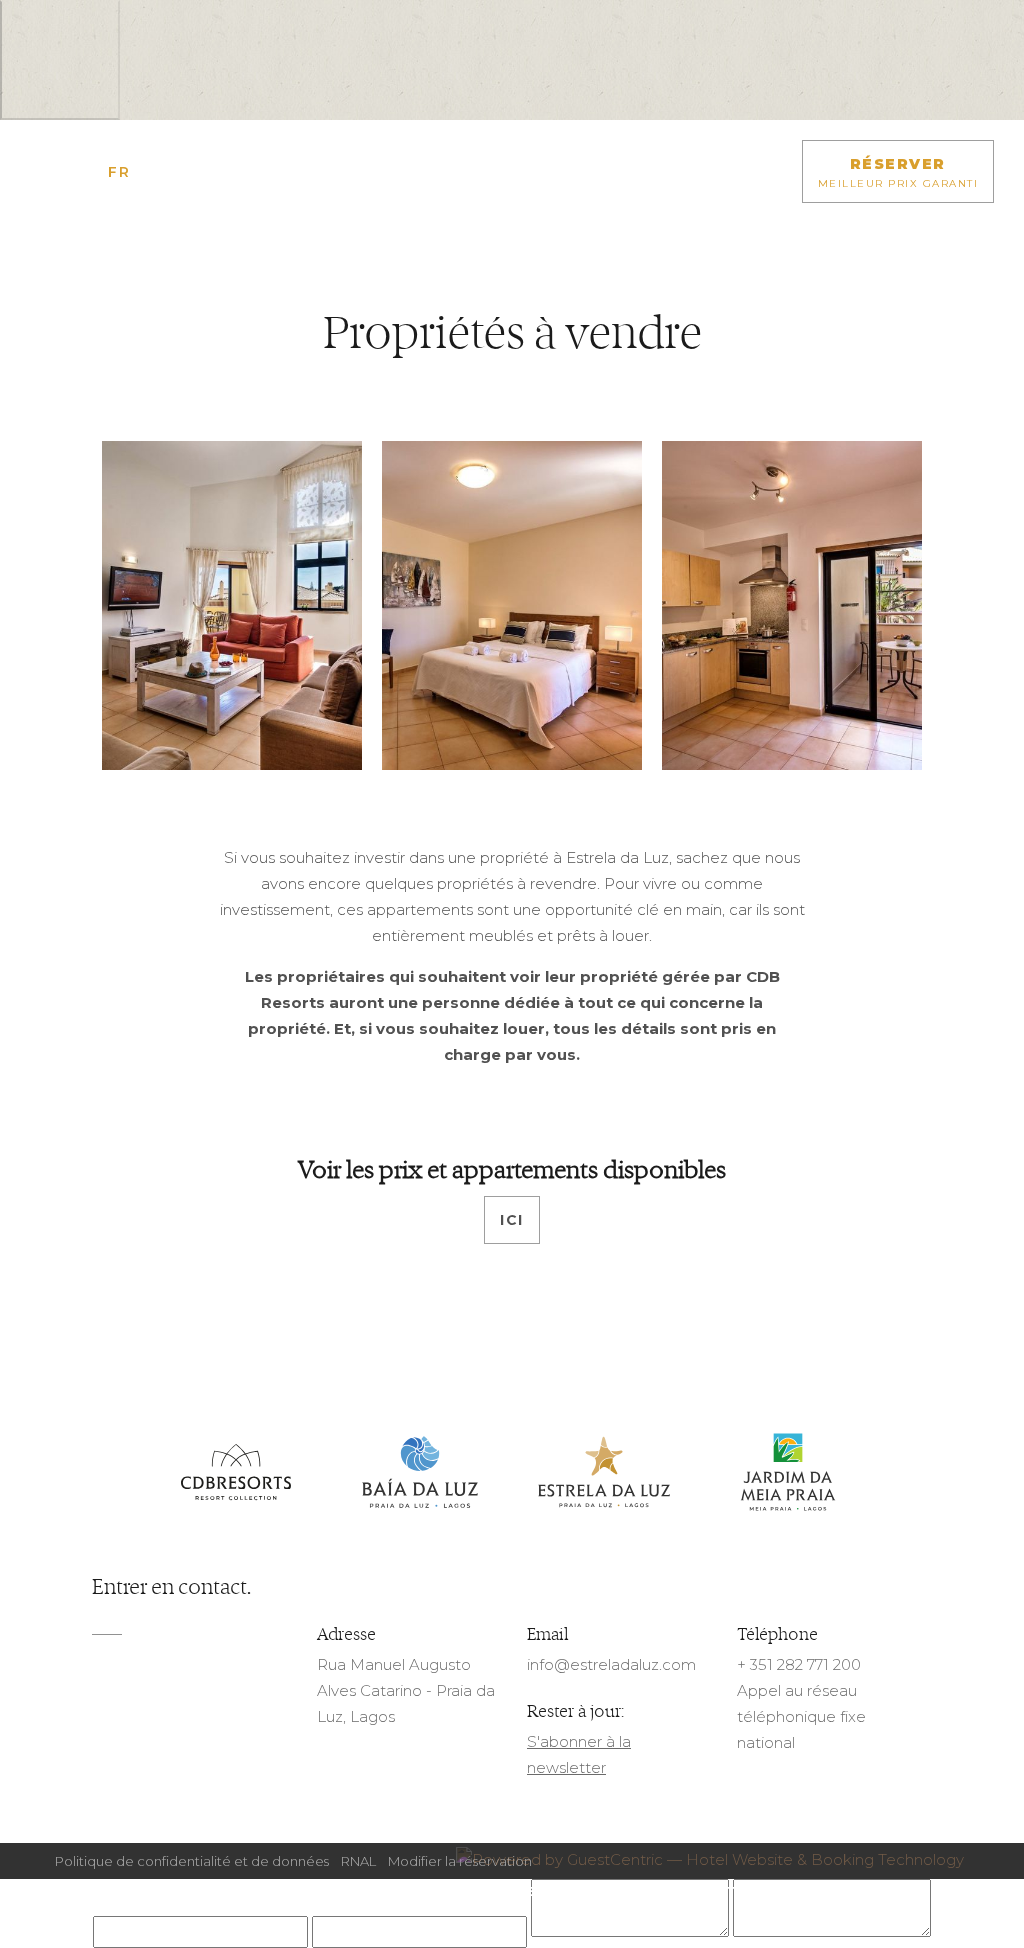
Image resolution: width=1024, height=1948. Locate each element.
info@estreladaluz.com (611, 1664)
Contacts (733, 1891)
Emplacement (625, 1891)
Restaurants (429, 1891)
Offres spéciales (297, 1891)
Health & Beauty (850, 1891)
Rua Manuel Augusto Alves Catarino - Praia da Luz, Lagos (406, 1690)
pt (174, 172)
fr (119, 172)
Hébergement (163, 1891)
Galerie (526, 1891)
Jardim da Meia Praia (788, 1473)
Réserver (898, 172)
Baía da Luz (420, 1473)
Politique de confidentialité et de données (192, 1861)
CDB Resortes (236, 1473)
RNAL (358, 1861)
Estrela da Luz (604, 1473)
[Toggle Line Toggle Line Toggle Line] (45, 172)
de (146, 172)
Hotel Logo (512, 187)
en (91, 172)
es (200, 172)
